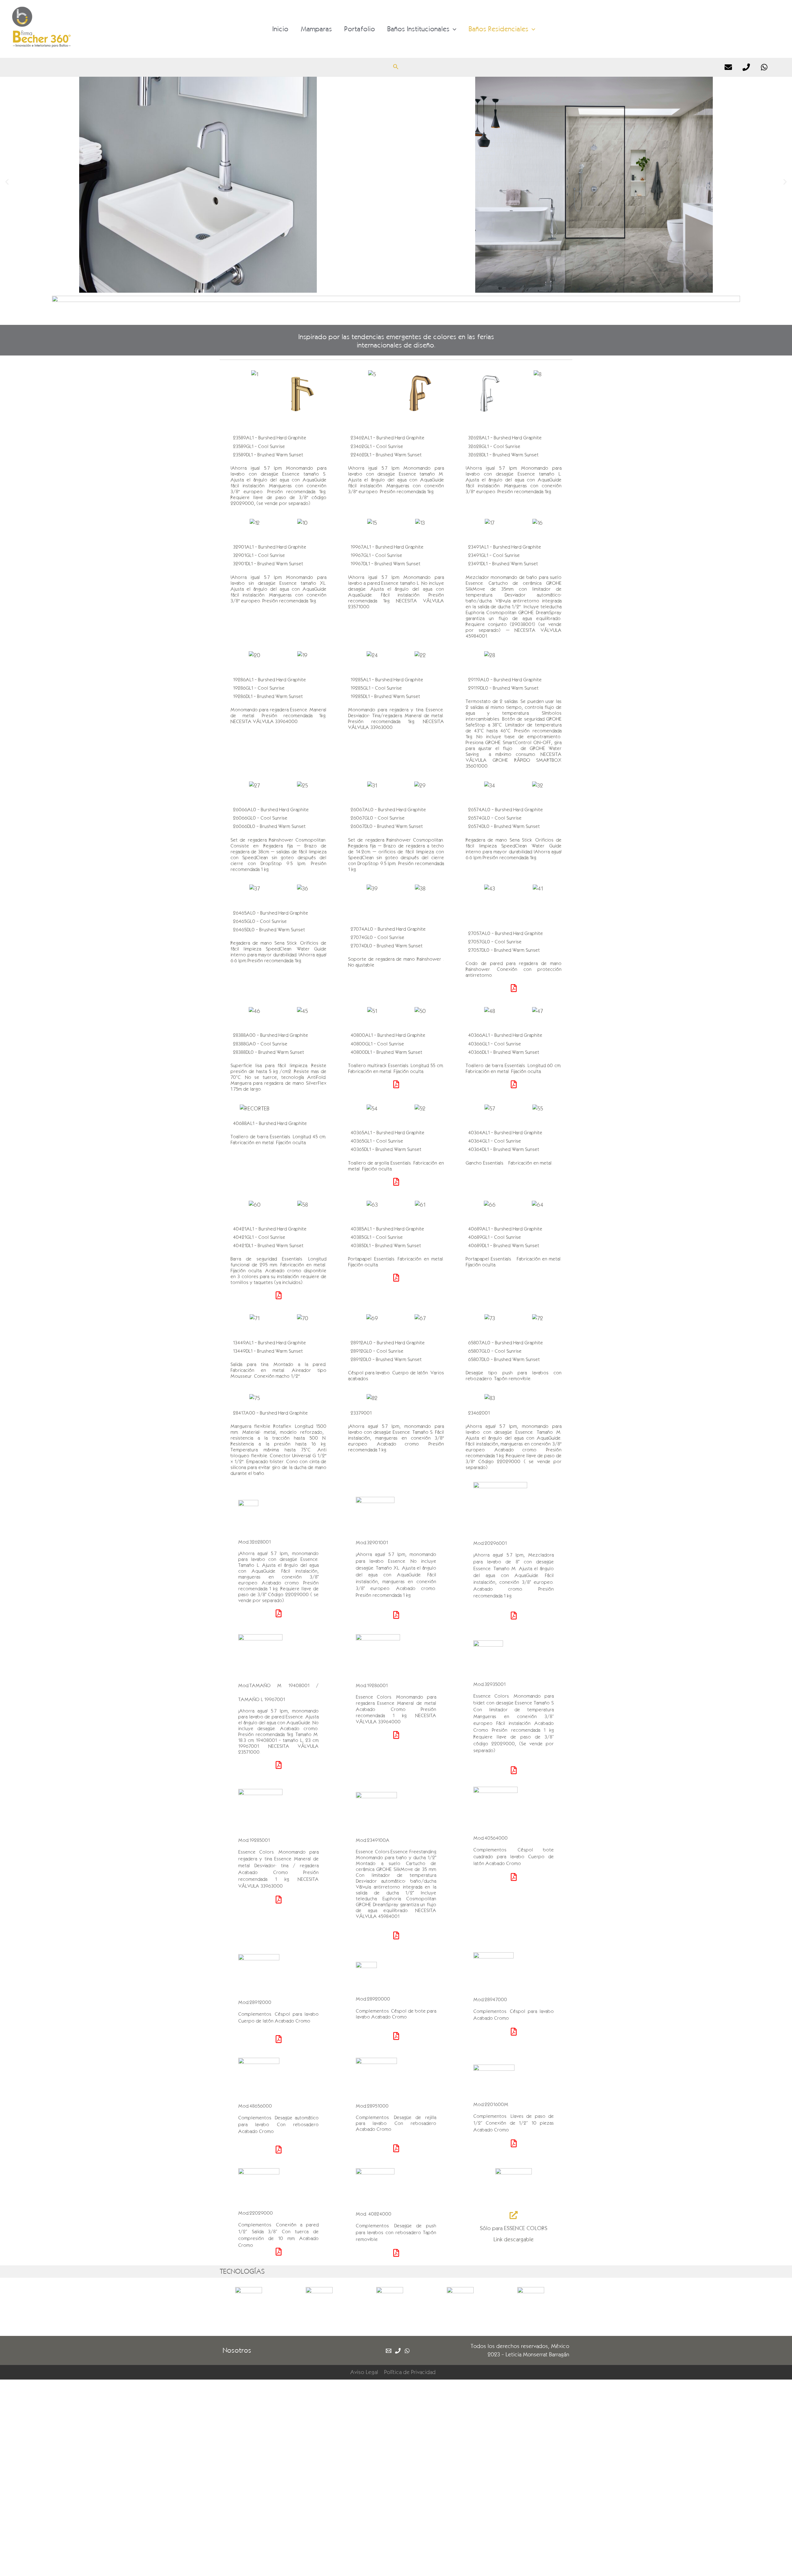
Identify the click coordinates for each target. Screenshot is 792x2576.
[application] (453, 29)
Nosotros (237, 2350)
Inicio (280, 29)
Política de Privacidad (410, 2372)
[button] (7, 182)
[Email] (728, 67)
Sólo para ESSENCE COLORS (514, 2228)
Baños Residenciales (499, 29)
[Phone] (746, 67)
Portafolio (360, 29)
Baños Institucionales (418, 29)
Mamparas (316, 29)
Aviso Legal (364, 2372)
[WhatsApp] (764, 67)
